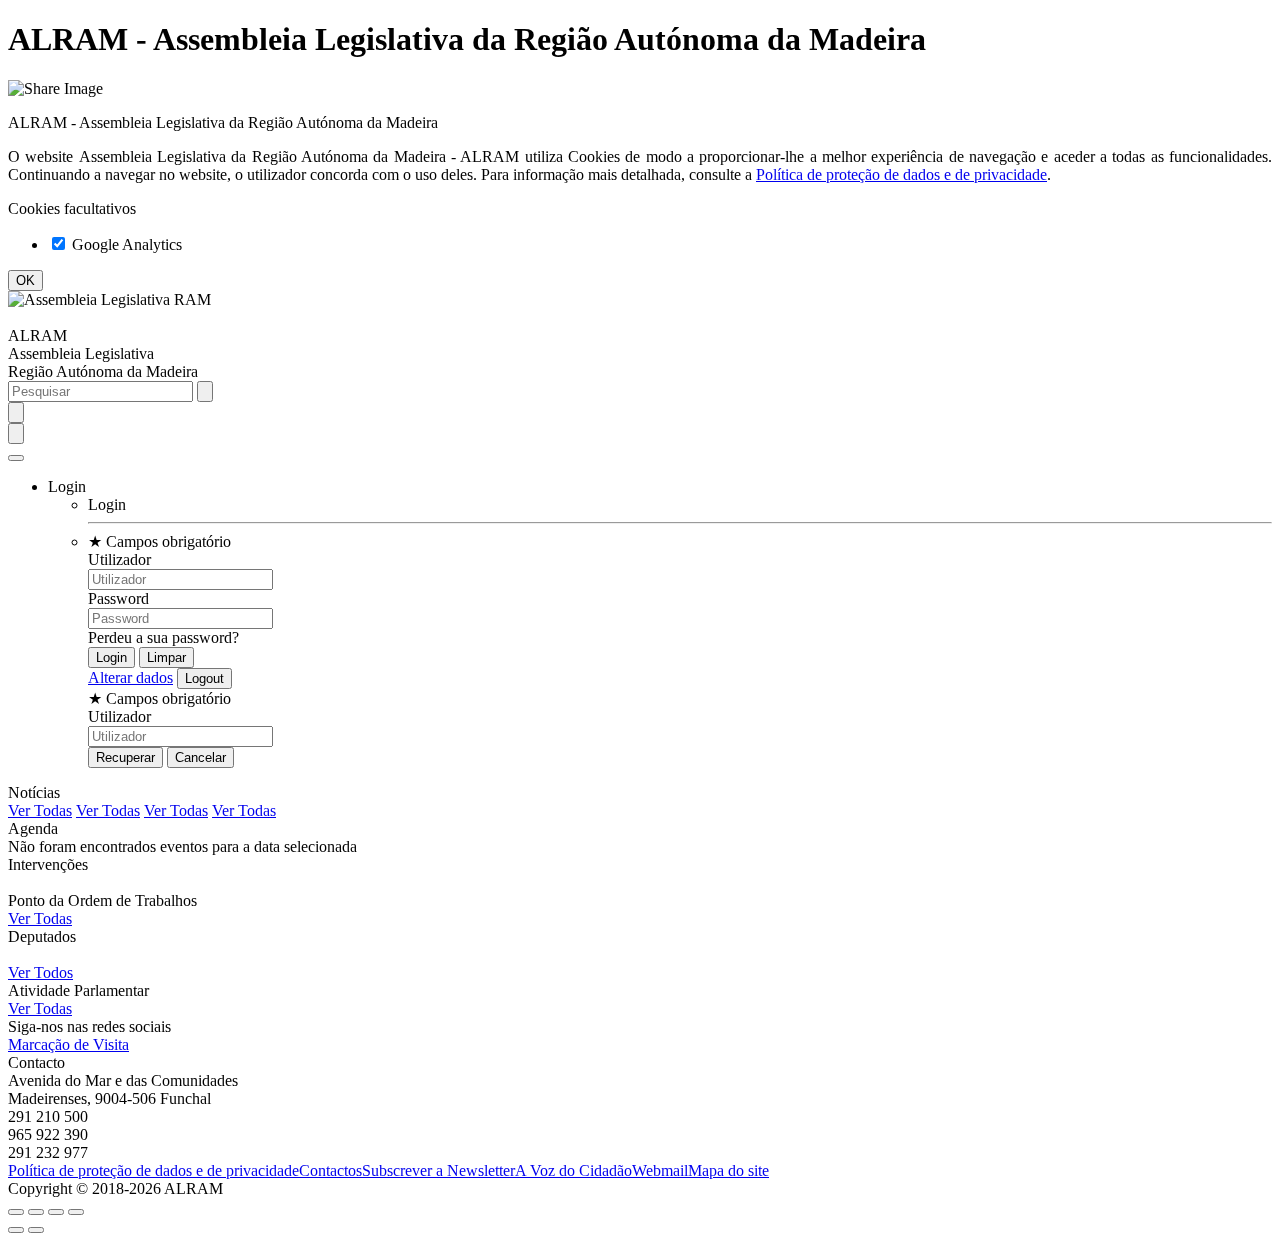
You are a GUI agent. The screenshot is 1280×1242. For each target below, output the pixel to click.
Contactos (330, 1170)
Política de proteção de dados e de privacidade (901, 174)
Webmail (660, 1170)
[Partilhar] (36, 1212)
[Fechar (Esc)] (16, 1212)
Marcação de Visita (68, 1044)
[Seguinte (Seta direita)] (36, 1230)
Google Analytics (125, 244)
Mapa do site (728, 1170)
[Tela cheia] (56, 1212)
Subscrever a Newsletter (438, 1170)
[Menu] (16, 458)
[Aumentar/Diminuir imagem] (76, 1212)
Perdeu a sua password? (163, 637)
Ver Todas (40, 810)
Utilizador (119, 559)
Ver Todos (40, 972)
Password (118, 598)
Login (107, 504)
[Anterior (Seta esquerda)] (16, 1230)
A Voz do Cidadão (573, 1170)
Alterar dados (130, 677)
